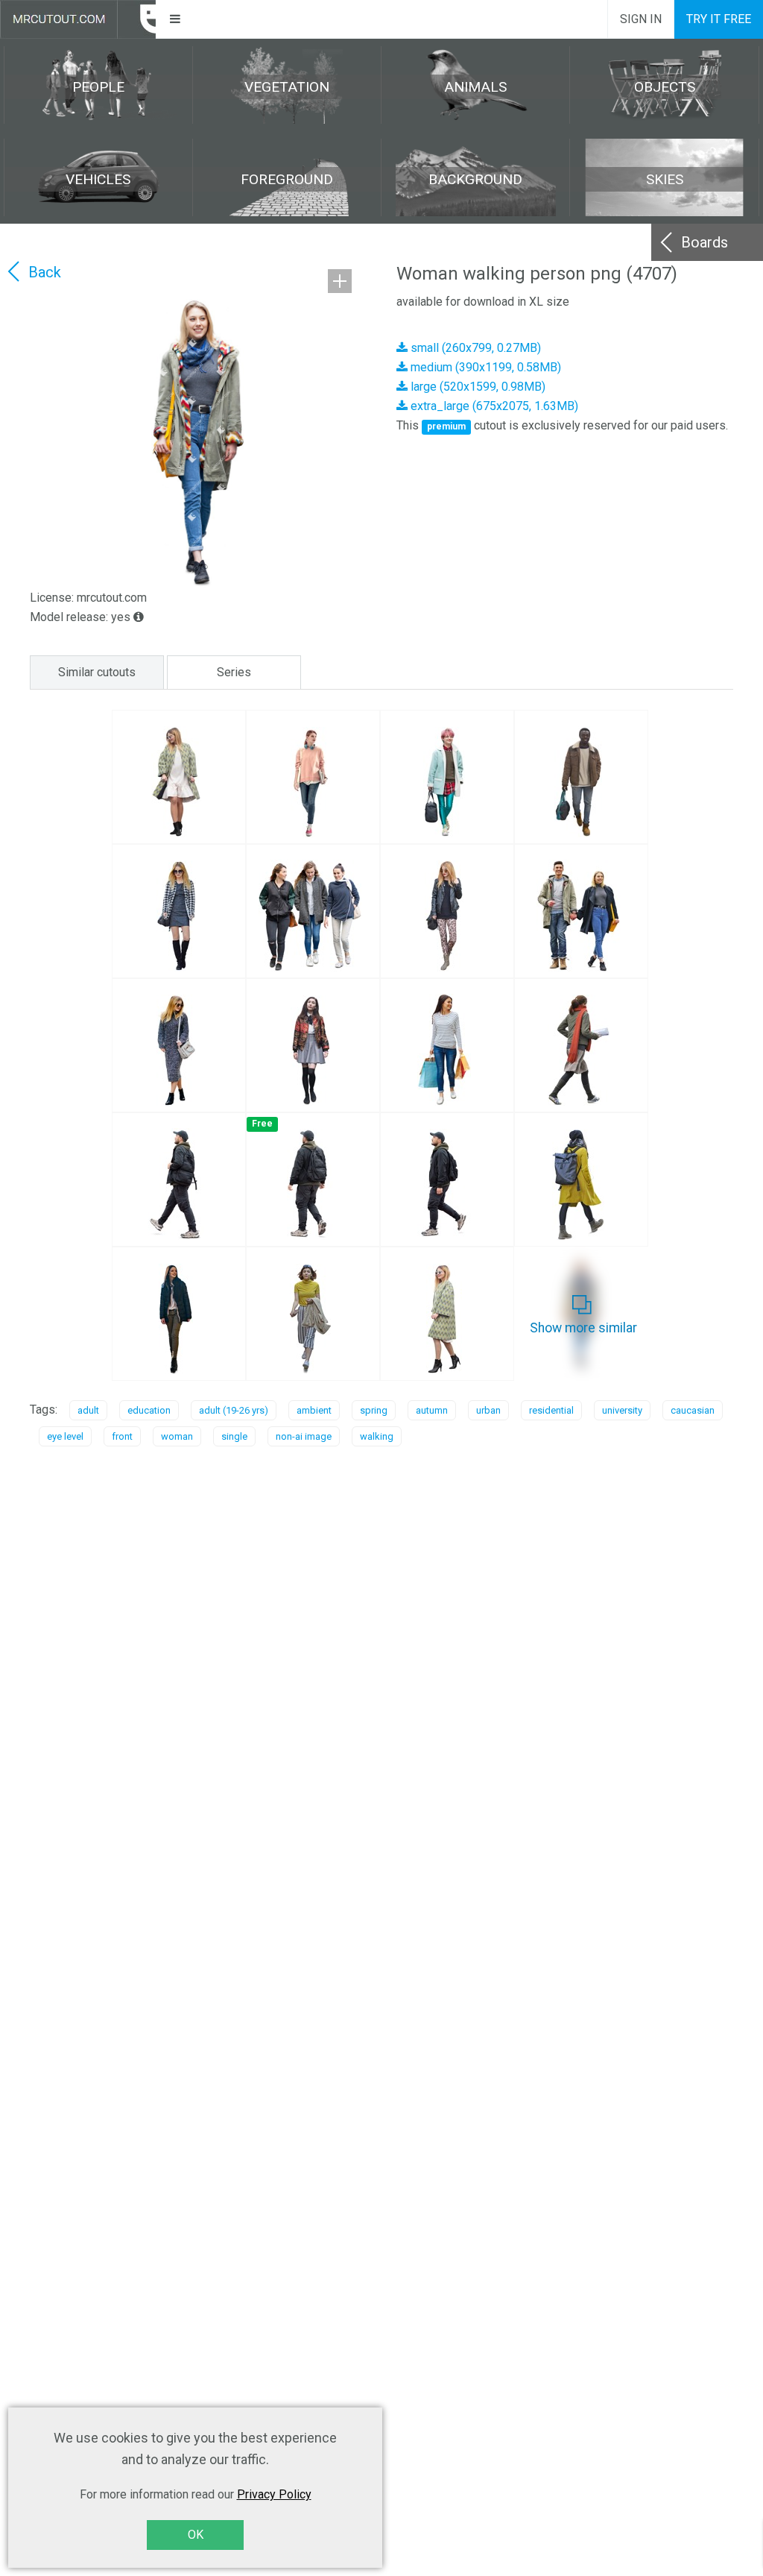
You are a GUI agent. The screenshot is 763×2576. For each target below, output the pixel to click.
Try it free (719, 19)
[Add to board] (340, 281)
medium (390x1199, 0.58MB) (484, 367)
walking (377, 1436)
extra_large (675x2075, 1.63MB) (493, 406)
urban (488, 1410)
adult (88, 1410)
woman (177, 1436)
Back (45, 272)
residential (551, 1410)
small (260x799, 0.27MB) (474, 348)
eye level (65, 1436)
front (122, 1436)
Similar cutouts (97, 672)
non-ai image (304, 1436)
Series (234, 672)
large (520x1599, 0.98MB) (477, 387)
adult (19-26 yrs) (234, 1410)
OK (196, 2535)
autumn (432, 1410)
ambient (314, 1410)
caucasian (693, 1410)
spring (374, 1410)
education (149, 1410)
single (234, 1436)
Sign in (641, 19)
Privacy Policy (274, 2494)
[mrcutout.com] (78, 19)
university (622, 1410)
